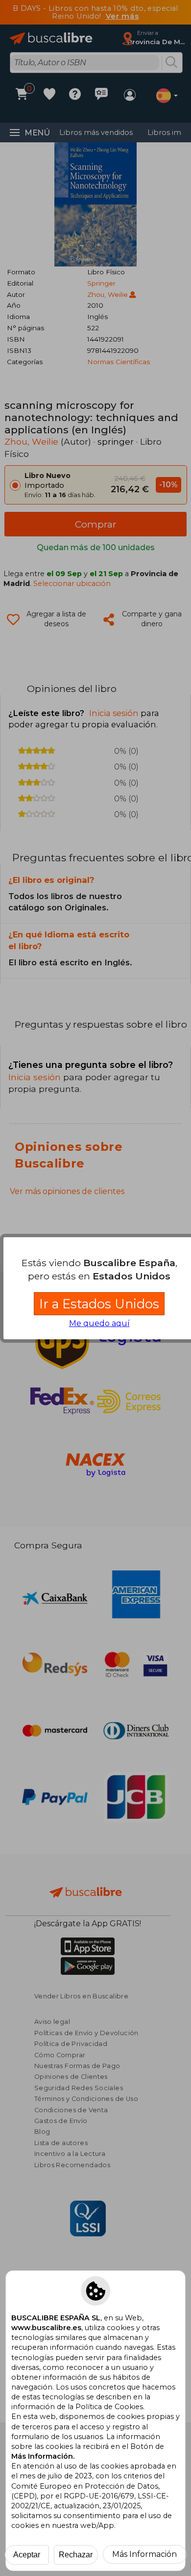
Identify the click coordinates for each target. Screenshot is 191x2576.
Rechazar (76, 2555)
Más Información (144, 2554)
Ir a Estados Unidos (99, 1304)
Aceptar (27, 2555)
